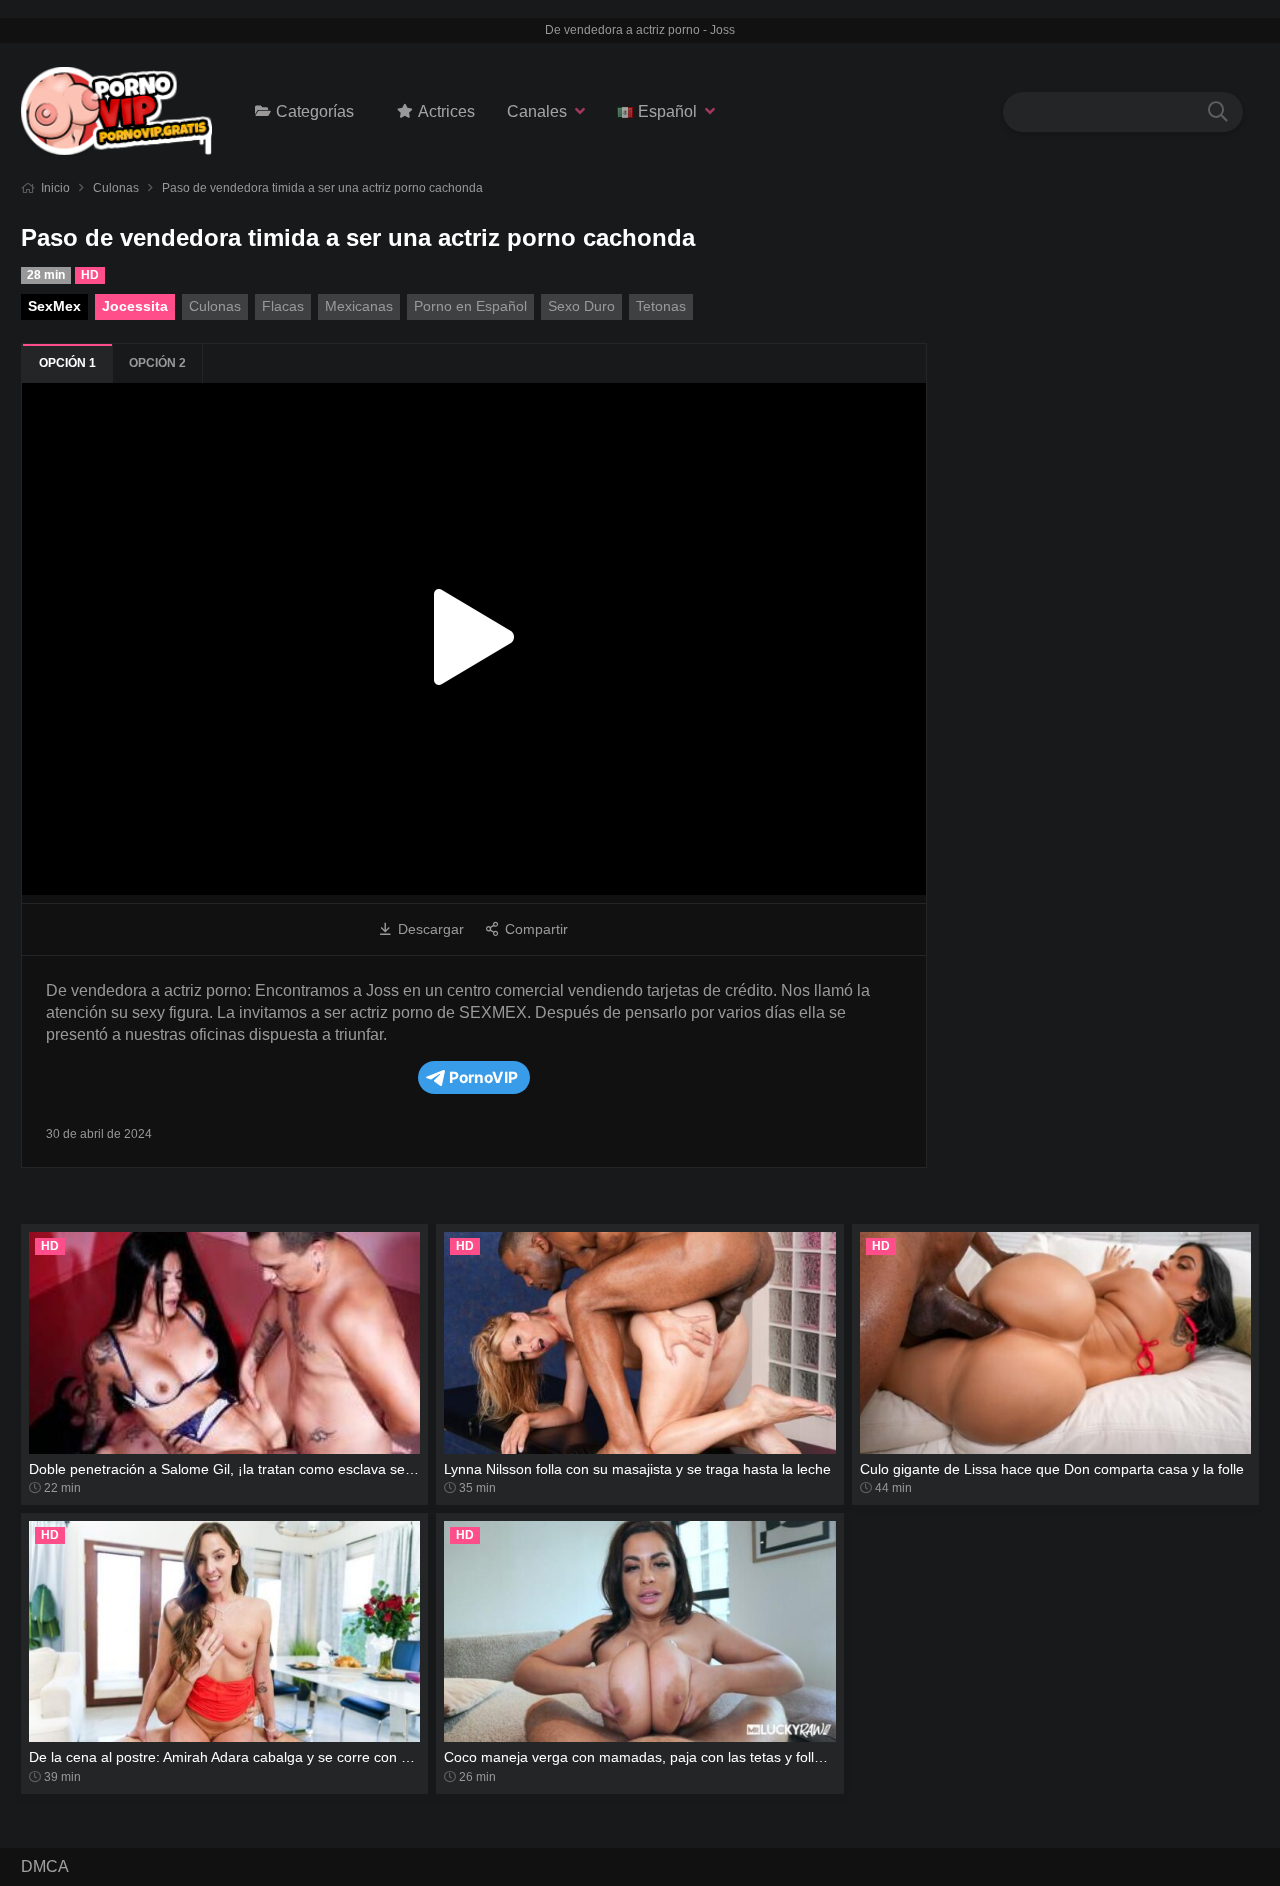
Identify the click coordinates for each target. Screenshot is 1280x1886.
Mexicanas (359, 306)
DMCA (45, 1866)
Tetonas (661, 306)
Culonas (116, 188)
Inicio (55, 188)
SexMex (54, 306)
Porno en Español (470, 306)
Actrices (446, 111)
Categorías (315, 111)
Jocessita (135, 306)
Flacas (283, 306)
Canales (537, 111)
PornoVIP (483, 1077)
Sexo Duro (581, 306)
